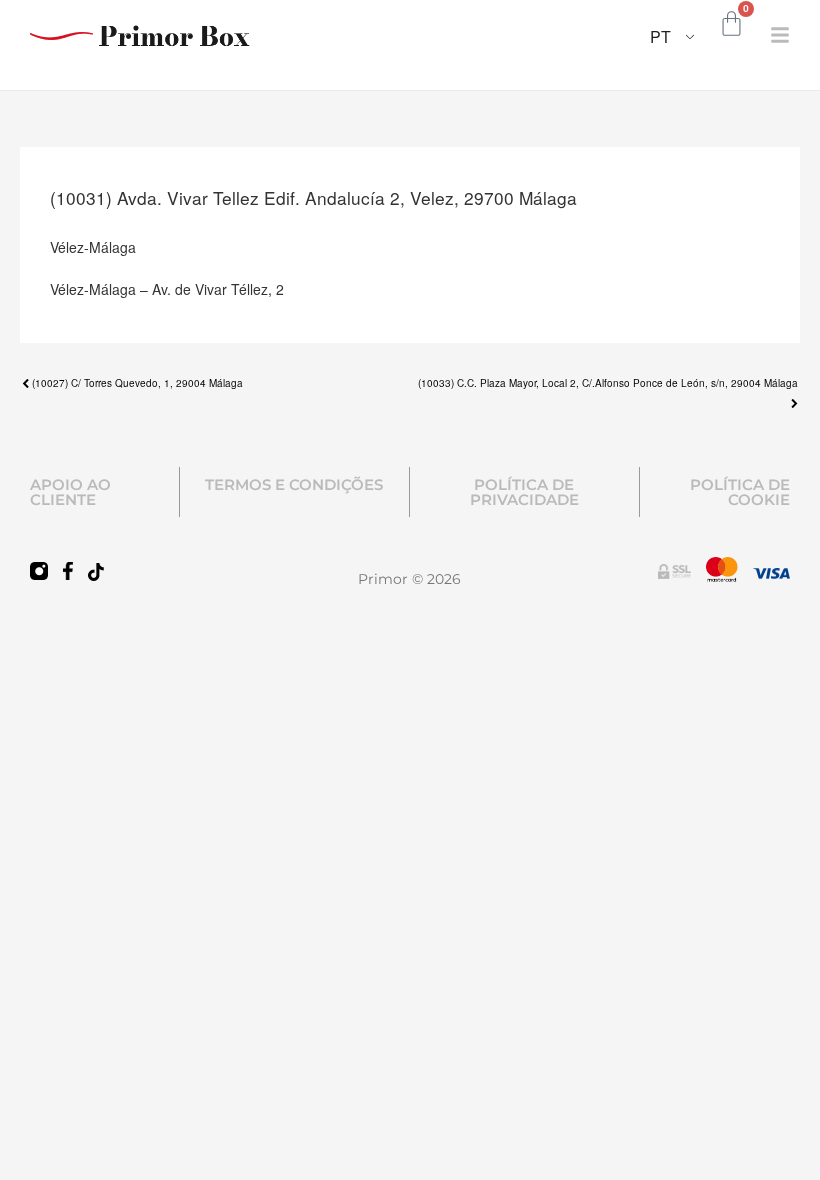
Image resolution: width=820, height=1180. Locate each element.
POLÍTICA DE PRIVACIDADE (524, 492)
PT (660, 36)
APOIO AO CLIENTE (70, 492)
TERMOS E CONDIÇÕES (294, 484)
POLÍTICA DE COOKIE (740, 492)
